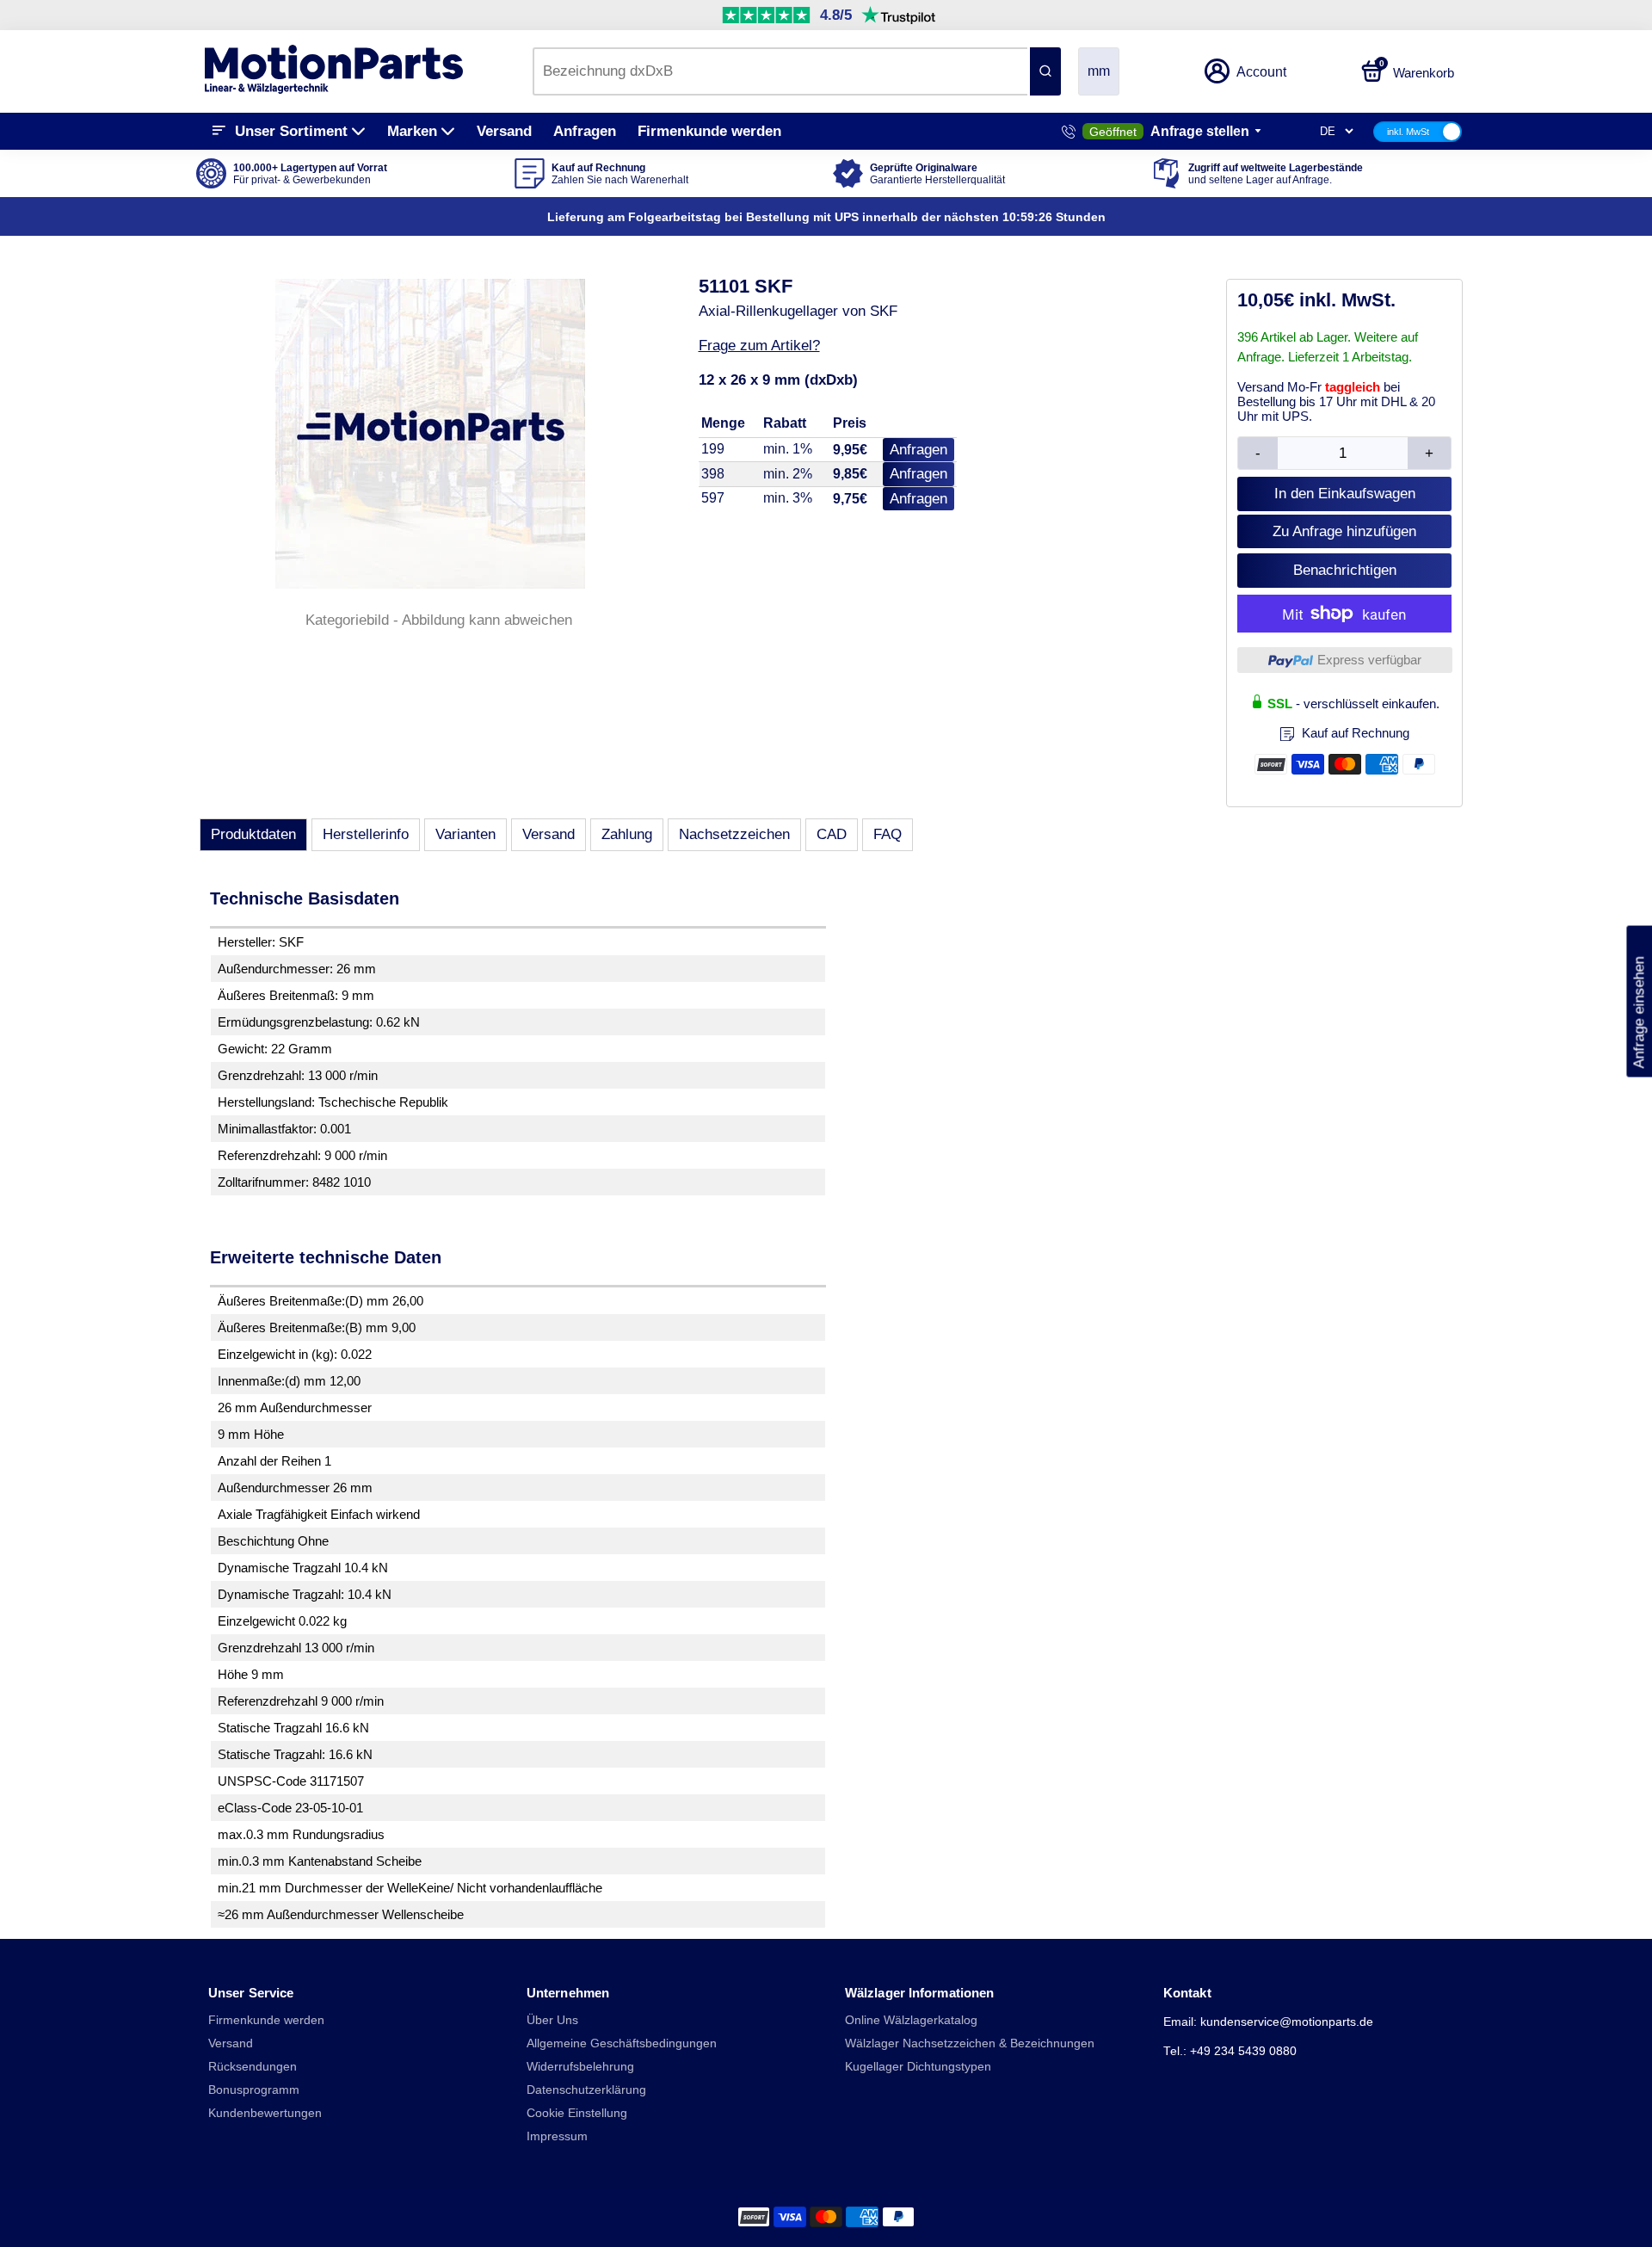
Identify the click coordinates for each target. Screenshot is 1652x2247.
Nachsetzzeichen (734, 834)
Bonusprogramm (254, 2090)
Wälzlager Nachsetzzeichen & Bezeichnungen (970, 2043)
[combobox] (780, 71)
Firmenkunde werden (709, 131)
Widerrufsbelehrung (580, 2067)
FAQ (888, 834)
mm (1099, 71)
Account (1261, 72)
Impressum (557, 2136)
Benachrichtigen (1345, 570)
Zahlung (627, 834)
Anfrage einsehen (1639, 1002)
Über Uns (552, 2020)
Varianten (465, 834)
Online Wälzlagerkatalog (911, 2020)
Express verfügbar (1369, 660)
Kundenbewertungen (265, 2113)
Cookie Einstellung (577, 2113)
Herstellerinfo (366, 834)
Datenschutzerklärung (586, 2090)
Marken (412, 131)
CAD (832, 834)
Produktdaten (253, 834)
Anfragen (585, 131)
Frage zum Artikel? (759, 346)
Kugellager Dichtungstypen (918, 2067)
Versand (504, 131)
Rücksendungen (253, 2067)
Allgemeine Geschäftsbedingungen (622, 2043)
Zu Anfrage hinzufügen (1344, 531)
